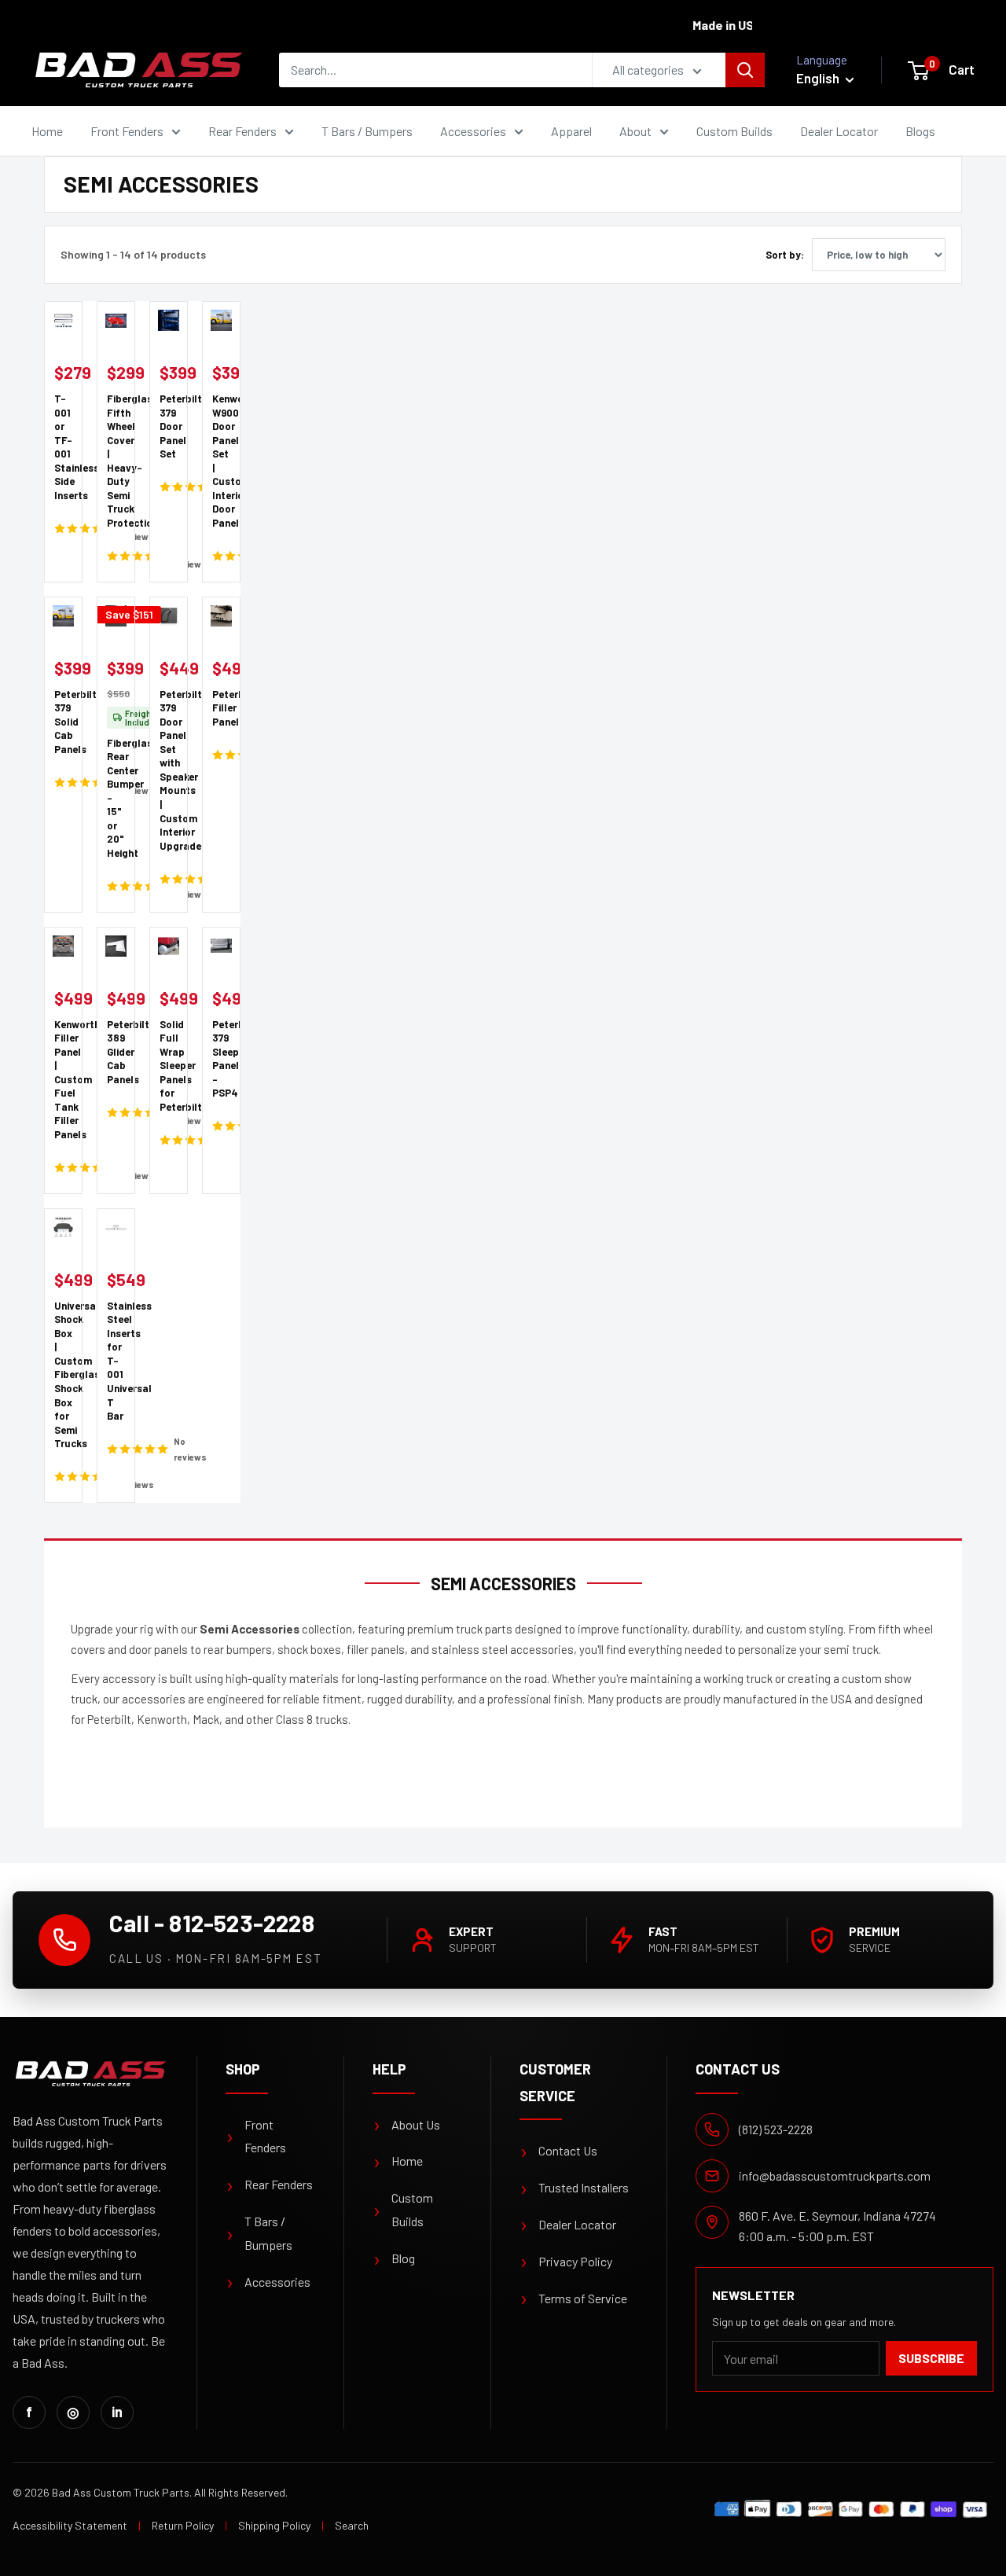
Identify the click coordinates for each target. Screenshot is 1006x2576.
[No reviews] (63, 528)
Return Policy (183, 2525)
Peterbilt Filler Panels (221, 708)
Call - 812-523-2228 (212, 1923)
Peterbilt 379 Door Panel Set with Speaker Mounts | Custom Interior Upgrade (169, 770)
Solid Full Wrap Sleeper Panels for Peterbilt (169, 1066)
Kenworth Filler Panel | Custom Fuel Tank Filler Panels (63, 1079)
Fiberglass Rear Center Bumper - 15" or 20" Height (116, 798)
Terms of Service (573, 2299)
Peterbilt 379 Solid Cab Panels (63, 722)
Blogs (920, 131)
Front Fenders (127, 131)
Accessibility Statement (70, 2525)
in (117, 2412)
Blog (394, 2258)
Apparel (571, 131)
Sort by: (785, 255)
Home (47, 131)
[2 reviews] (221, 754)
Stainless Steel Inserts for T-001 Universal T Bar (116, 1361)
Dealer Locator (839, 131)
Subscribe (931, 2358)
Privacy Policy (566, 2262)
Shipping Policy (274, 2525)
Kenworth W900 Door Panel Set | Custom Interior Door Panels (221, 461)
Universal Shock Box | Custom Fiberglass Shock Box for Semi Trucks (63, 1374)
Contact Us (558, 2151)
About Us (406, 2125)
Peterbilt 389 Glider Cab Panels (116, 1052)
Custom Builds (734, 131)
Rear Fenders (242, 131)
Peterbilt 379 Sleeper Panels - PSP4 (221, 1059)
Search (352, 2525)
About (635, 131)
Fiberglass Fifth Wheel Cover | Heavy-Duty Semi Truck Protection (116, 461)
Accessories (473, 131)
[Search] (745, 70)
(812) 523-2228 (776, 2129)
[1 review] (116, 555)
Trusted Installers (574, 2188)
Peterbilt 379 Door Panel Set (169, 426)
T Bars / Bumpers (367, 131)
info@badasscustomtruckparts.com (835, 2175)
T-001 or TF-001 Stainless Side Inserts (63, 447)
